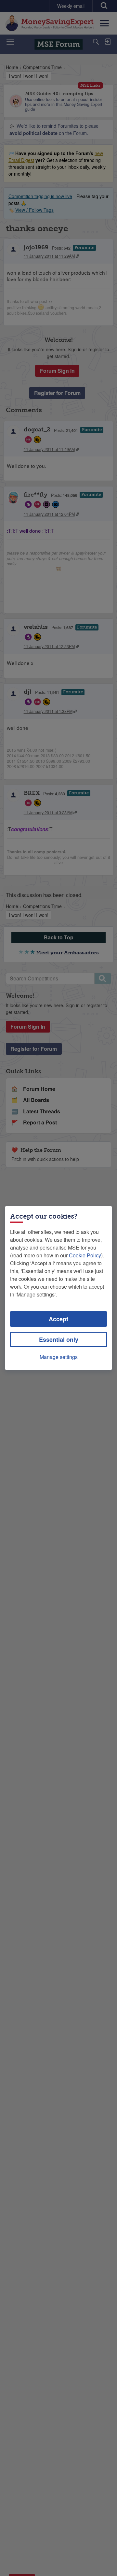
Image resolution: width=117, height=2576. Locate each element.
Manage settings (59, 1357)
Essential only (59, 1339)
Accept (58, 1319)
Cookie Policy (85, 1255)
